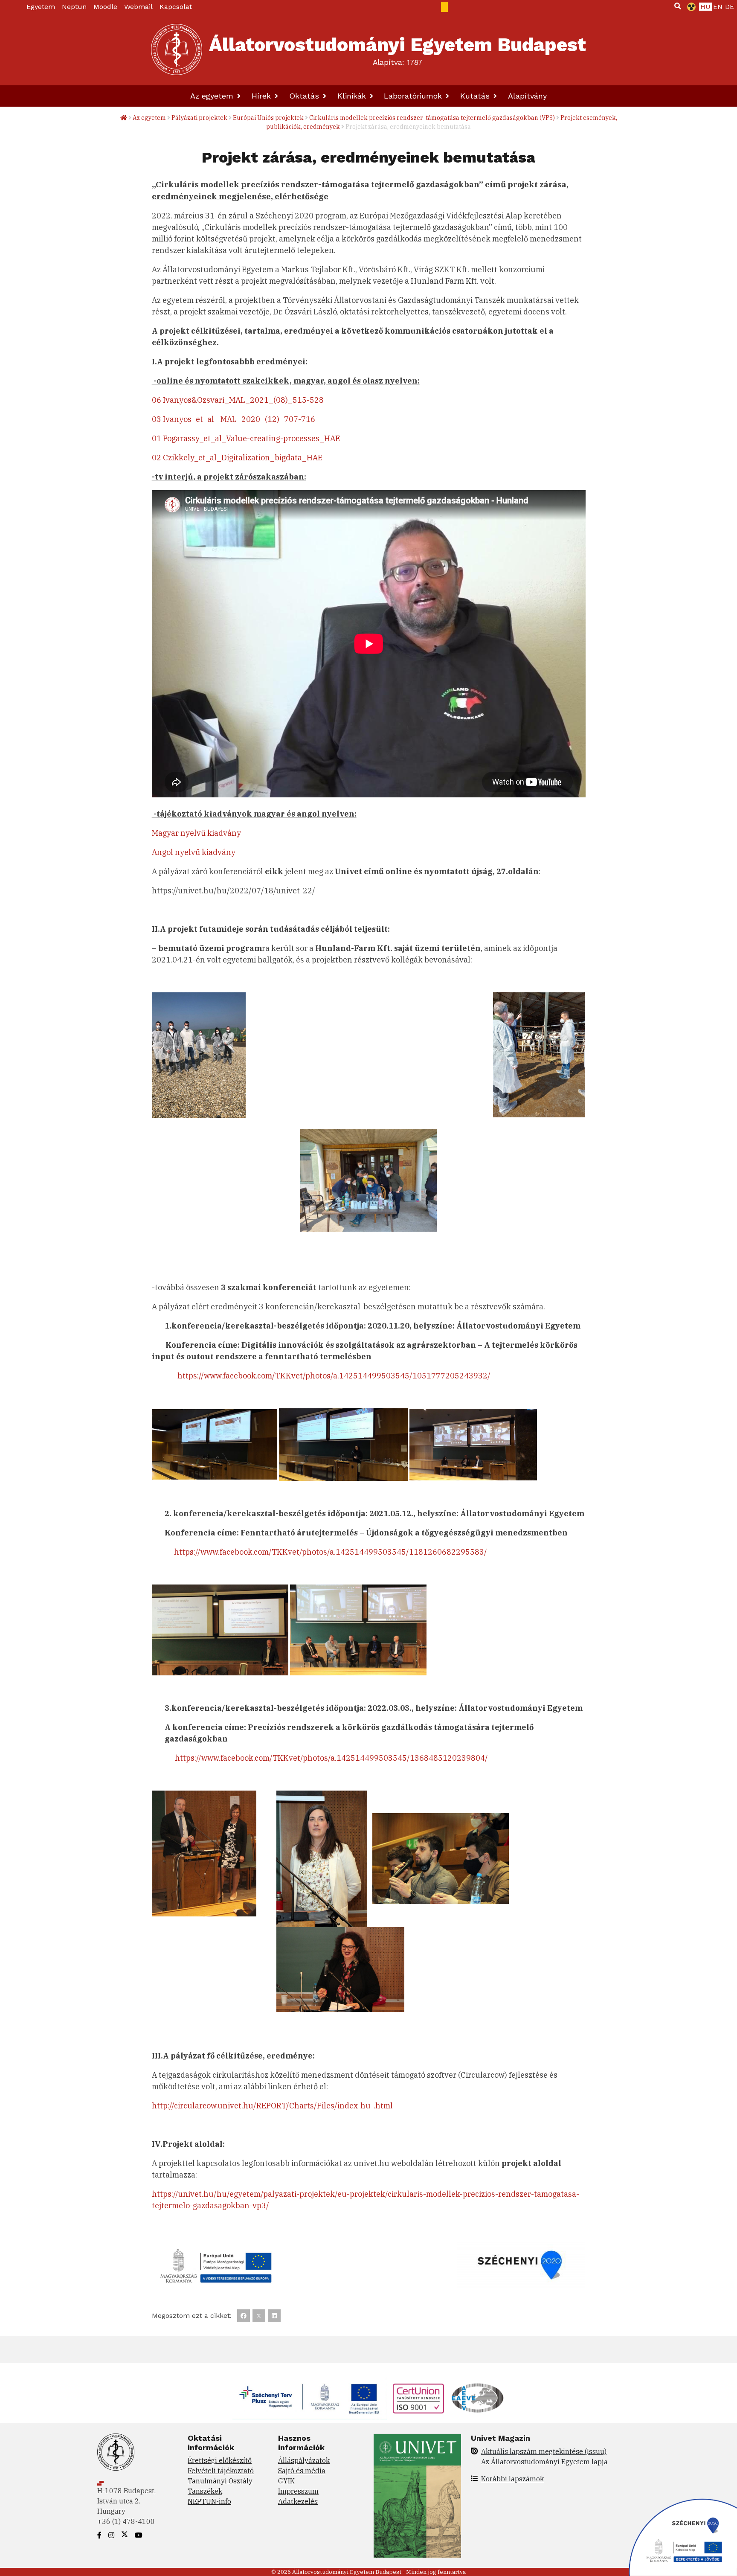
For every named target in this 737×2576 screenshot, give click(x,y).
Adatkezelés (298, 2501)
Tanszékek (205, 2491)
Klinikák (353, 96)
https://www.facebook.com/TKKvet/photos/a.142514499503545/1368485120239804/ (331, 1758)
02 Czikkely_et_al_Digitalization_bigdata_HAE (237, 458)
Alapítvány (527, 96)
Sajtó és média (302, 2471)
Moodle (105, 7)
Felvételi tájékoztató (221, 2471)
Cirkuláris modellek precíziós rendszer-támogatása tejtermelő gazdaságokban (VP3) (432, 118)
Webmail (138, 7)
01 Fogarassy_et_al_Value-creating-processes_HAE (246, 438)
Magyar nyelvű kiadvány (196, 833)
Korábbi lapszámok (512, 2479)
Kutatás (476, 96)
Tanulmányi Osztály (220, 2481)
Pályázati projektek (199, 118)
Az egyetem (213, 96)
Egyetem (41, 7)
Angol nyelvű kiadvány (194, 852)
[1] (678, 6)
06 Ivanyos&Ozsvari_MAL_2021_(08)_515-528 (238, 400)
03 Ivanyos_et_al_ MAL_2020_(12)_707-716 (234, 419)
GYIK (286, 2481)
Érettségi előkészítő (220, 2460)
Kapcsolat (176, 7)
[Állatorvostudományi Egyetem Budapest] (177, 49)
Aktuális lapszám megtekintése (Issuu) (544, 2451)
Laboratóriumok (414, 96)
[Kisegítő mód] (690, 7)
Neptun (74, 7)
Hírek (263, 96)
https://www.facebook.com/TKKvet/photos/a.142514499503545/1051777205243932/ (334, 1376)
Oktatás (305, 96)
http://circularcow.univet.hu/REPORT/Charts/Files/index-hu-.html (272, 2106)
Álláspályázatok (304, 2460)
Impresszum (298, 2491)
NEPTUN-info (209, 2501)
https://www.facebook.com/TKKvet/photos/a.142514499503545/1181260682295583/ (331, 1552)
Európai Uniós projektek (268, 118)
